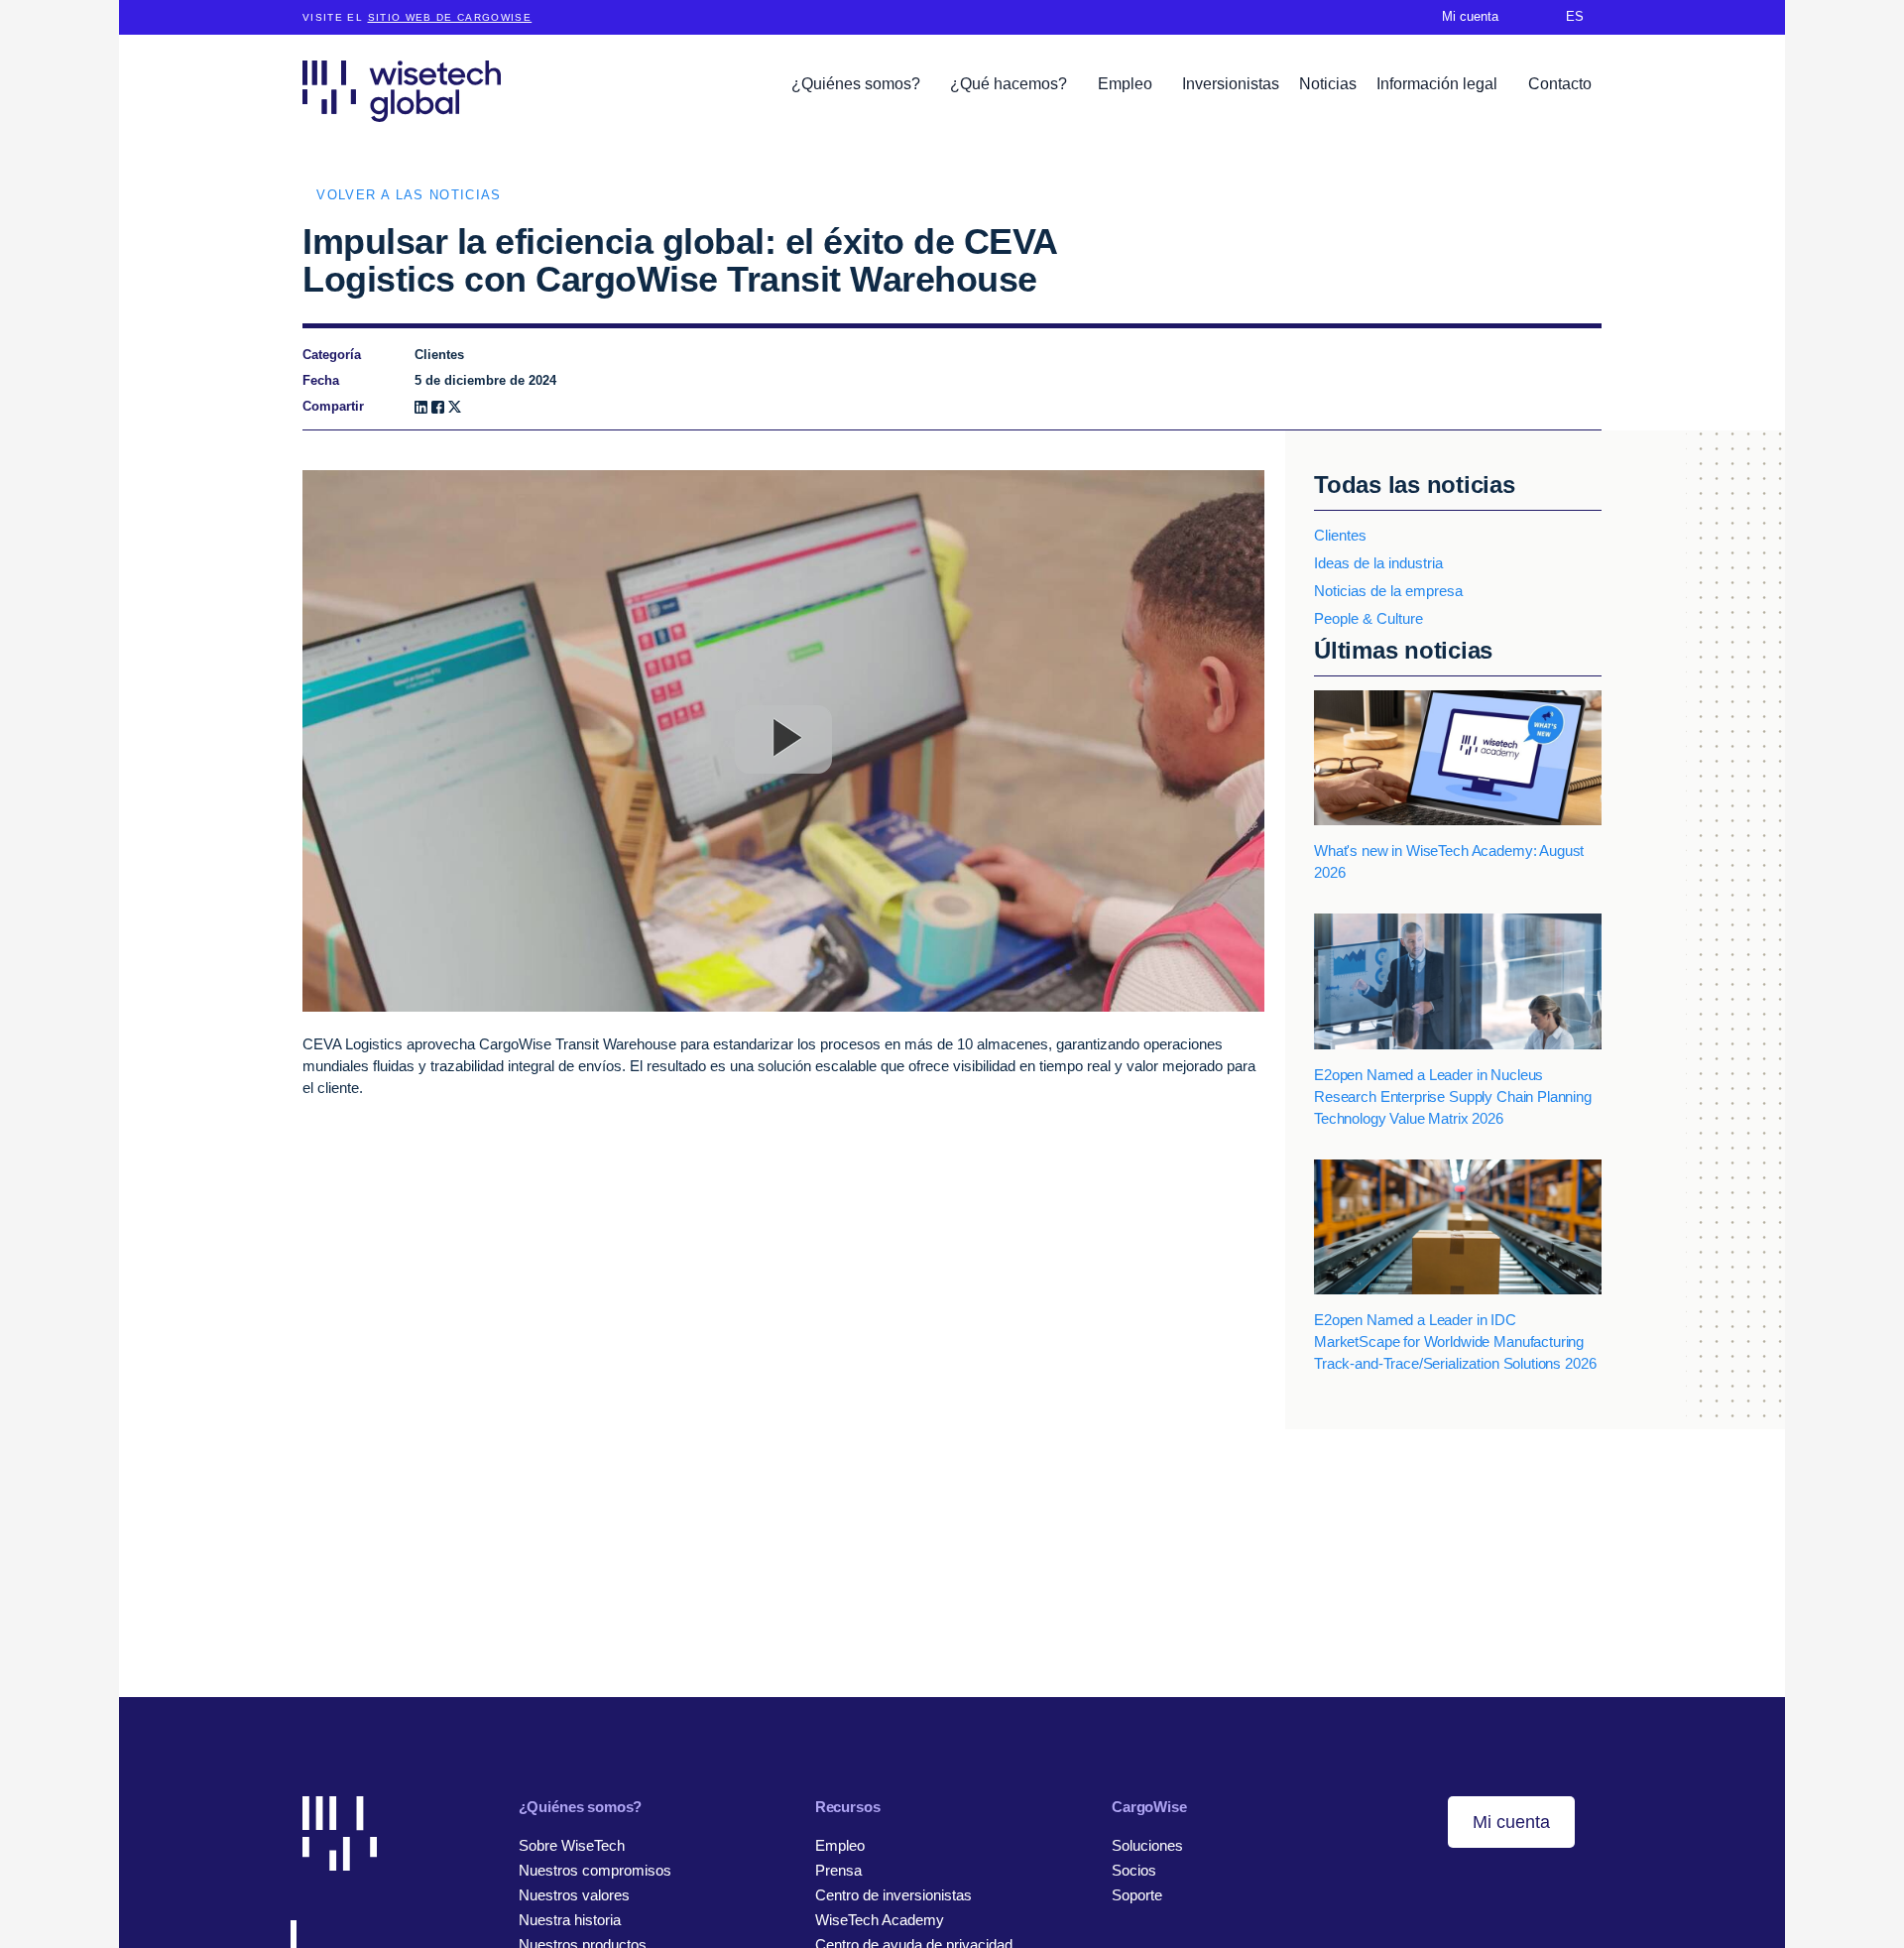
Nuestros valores (574, 1895)
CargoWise (1149, 1807)
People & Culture (1368, 618)
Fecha (321, 380)
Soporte (1137, 1895)
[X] (455, 407)
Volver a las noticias (409, 195)
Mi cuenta (1511, 1822)
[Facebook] (438, 407)
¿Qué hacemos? (1011, 84)
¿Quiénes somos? (858, 84)
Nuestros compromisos (595, 1870)
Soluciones (1147, 1845)
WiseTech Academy (880, 1920)
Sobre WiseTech (572, 1845)
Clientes (1340, 535)
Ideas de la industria (1378, 563)
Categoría (332, 355)
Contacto (1560, 84)
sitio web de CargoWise (450, 17)
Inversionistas (1231, 84)
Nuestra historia (570, 1920)
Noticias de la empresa (1388, 591)
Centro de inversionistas (893, 1895)
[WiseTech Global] (402, 91)
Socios (1134, 1870)
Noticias (1328, 84)
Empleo (1127, 84)
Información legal (1439, 84)
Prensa (838, 1870)
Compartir (333, 406)
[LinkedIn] (421, 407)
